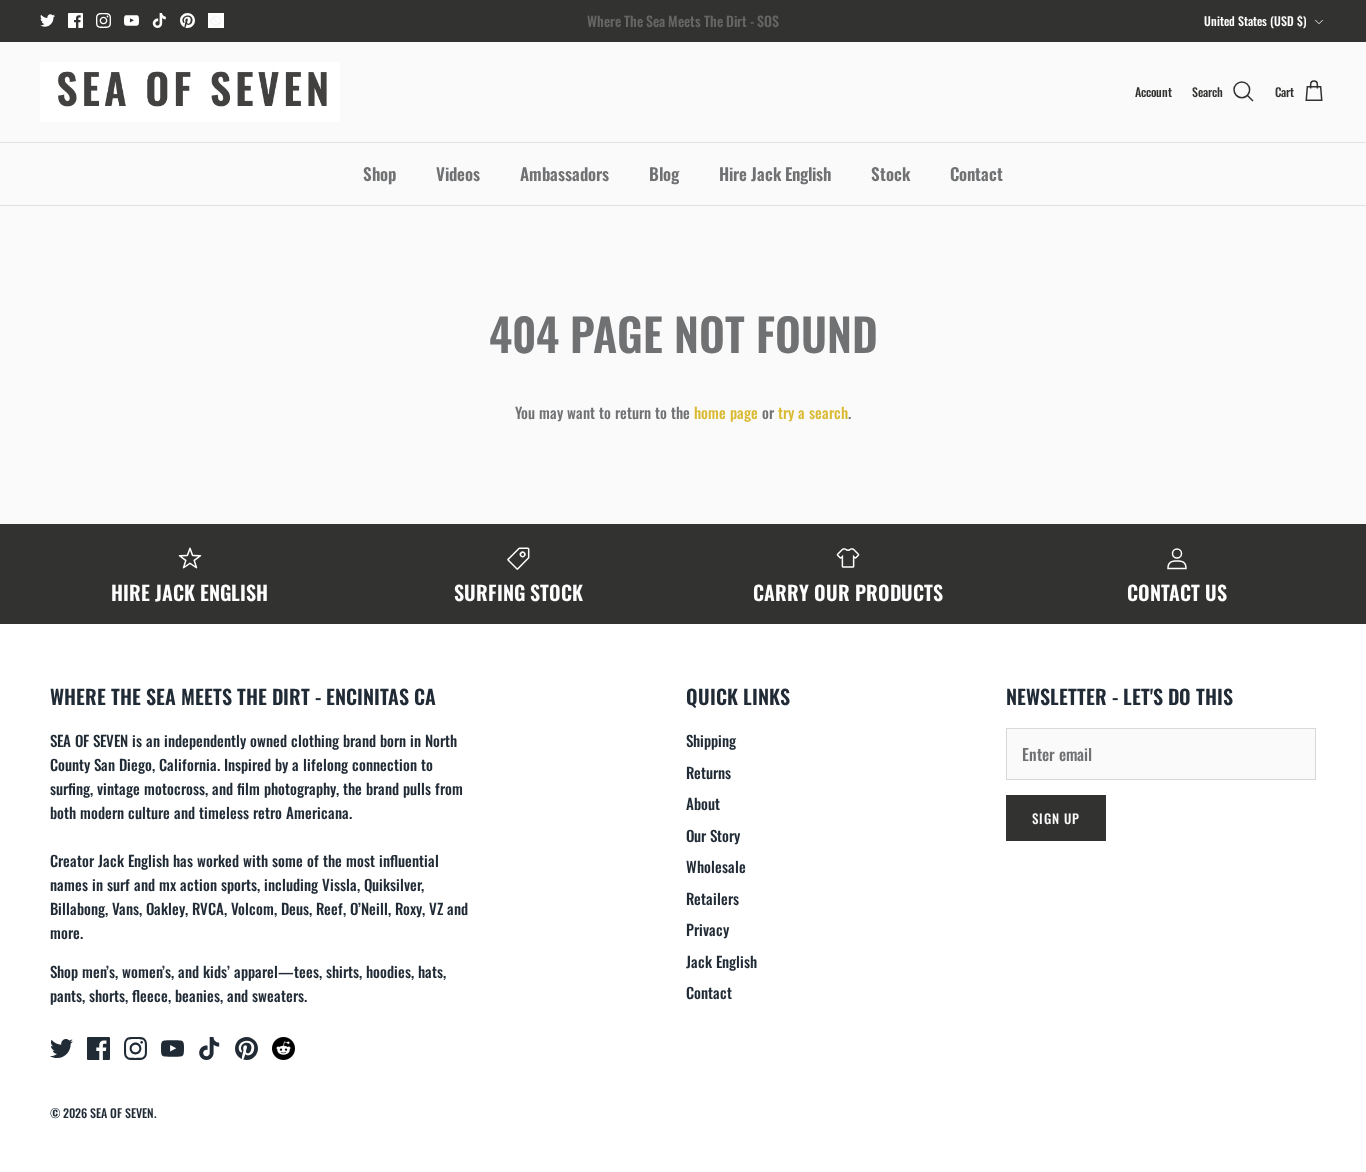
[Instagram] (103, 20)
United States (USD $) (1255, 20)
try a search (813, 412)
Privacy (707, 929)
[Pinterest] (187, 20)
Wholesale (716, 866)
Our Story (713, 835)
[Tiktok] (159, 20)
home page (726, 412)
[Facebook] (75, 20)
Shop (379, 173)
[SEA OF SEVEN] (190, 92)
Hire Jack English (775, 173)
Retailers (712, 898)
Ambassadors (564, 173)
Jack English (721, 961)
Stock (890, 173)
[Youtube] (131, 20)
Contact (976, 173)
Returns (708, 772)
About (703, 803)
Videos (458, 173)
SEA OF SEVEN (122, 1112)
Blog (664, 173)
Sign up (1056, 818)
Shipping (711, 740)
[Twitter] (47, 20)
